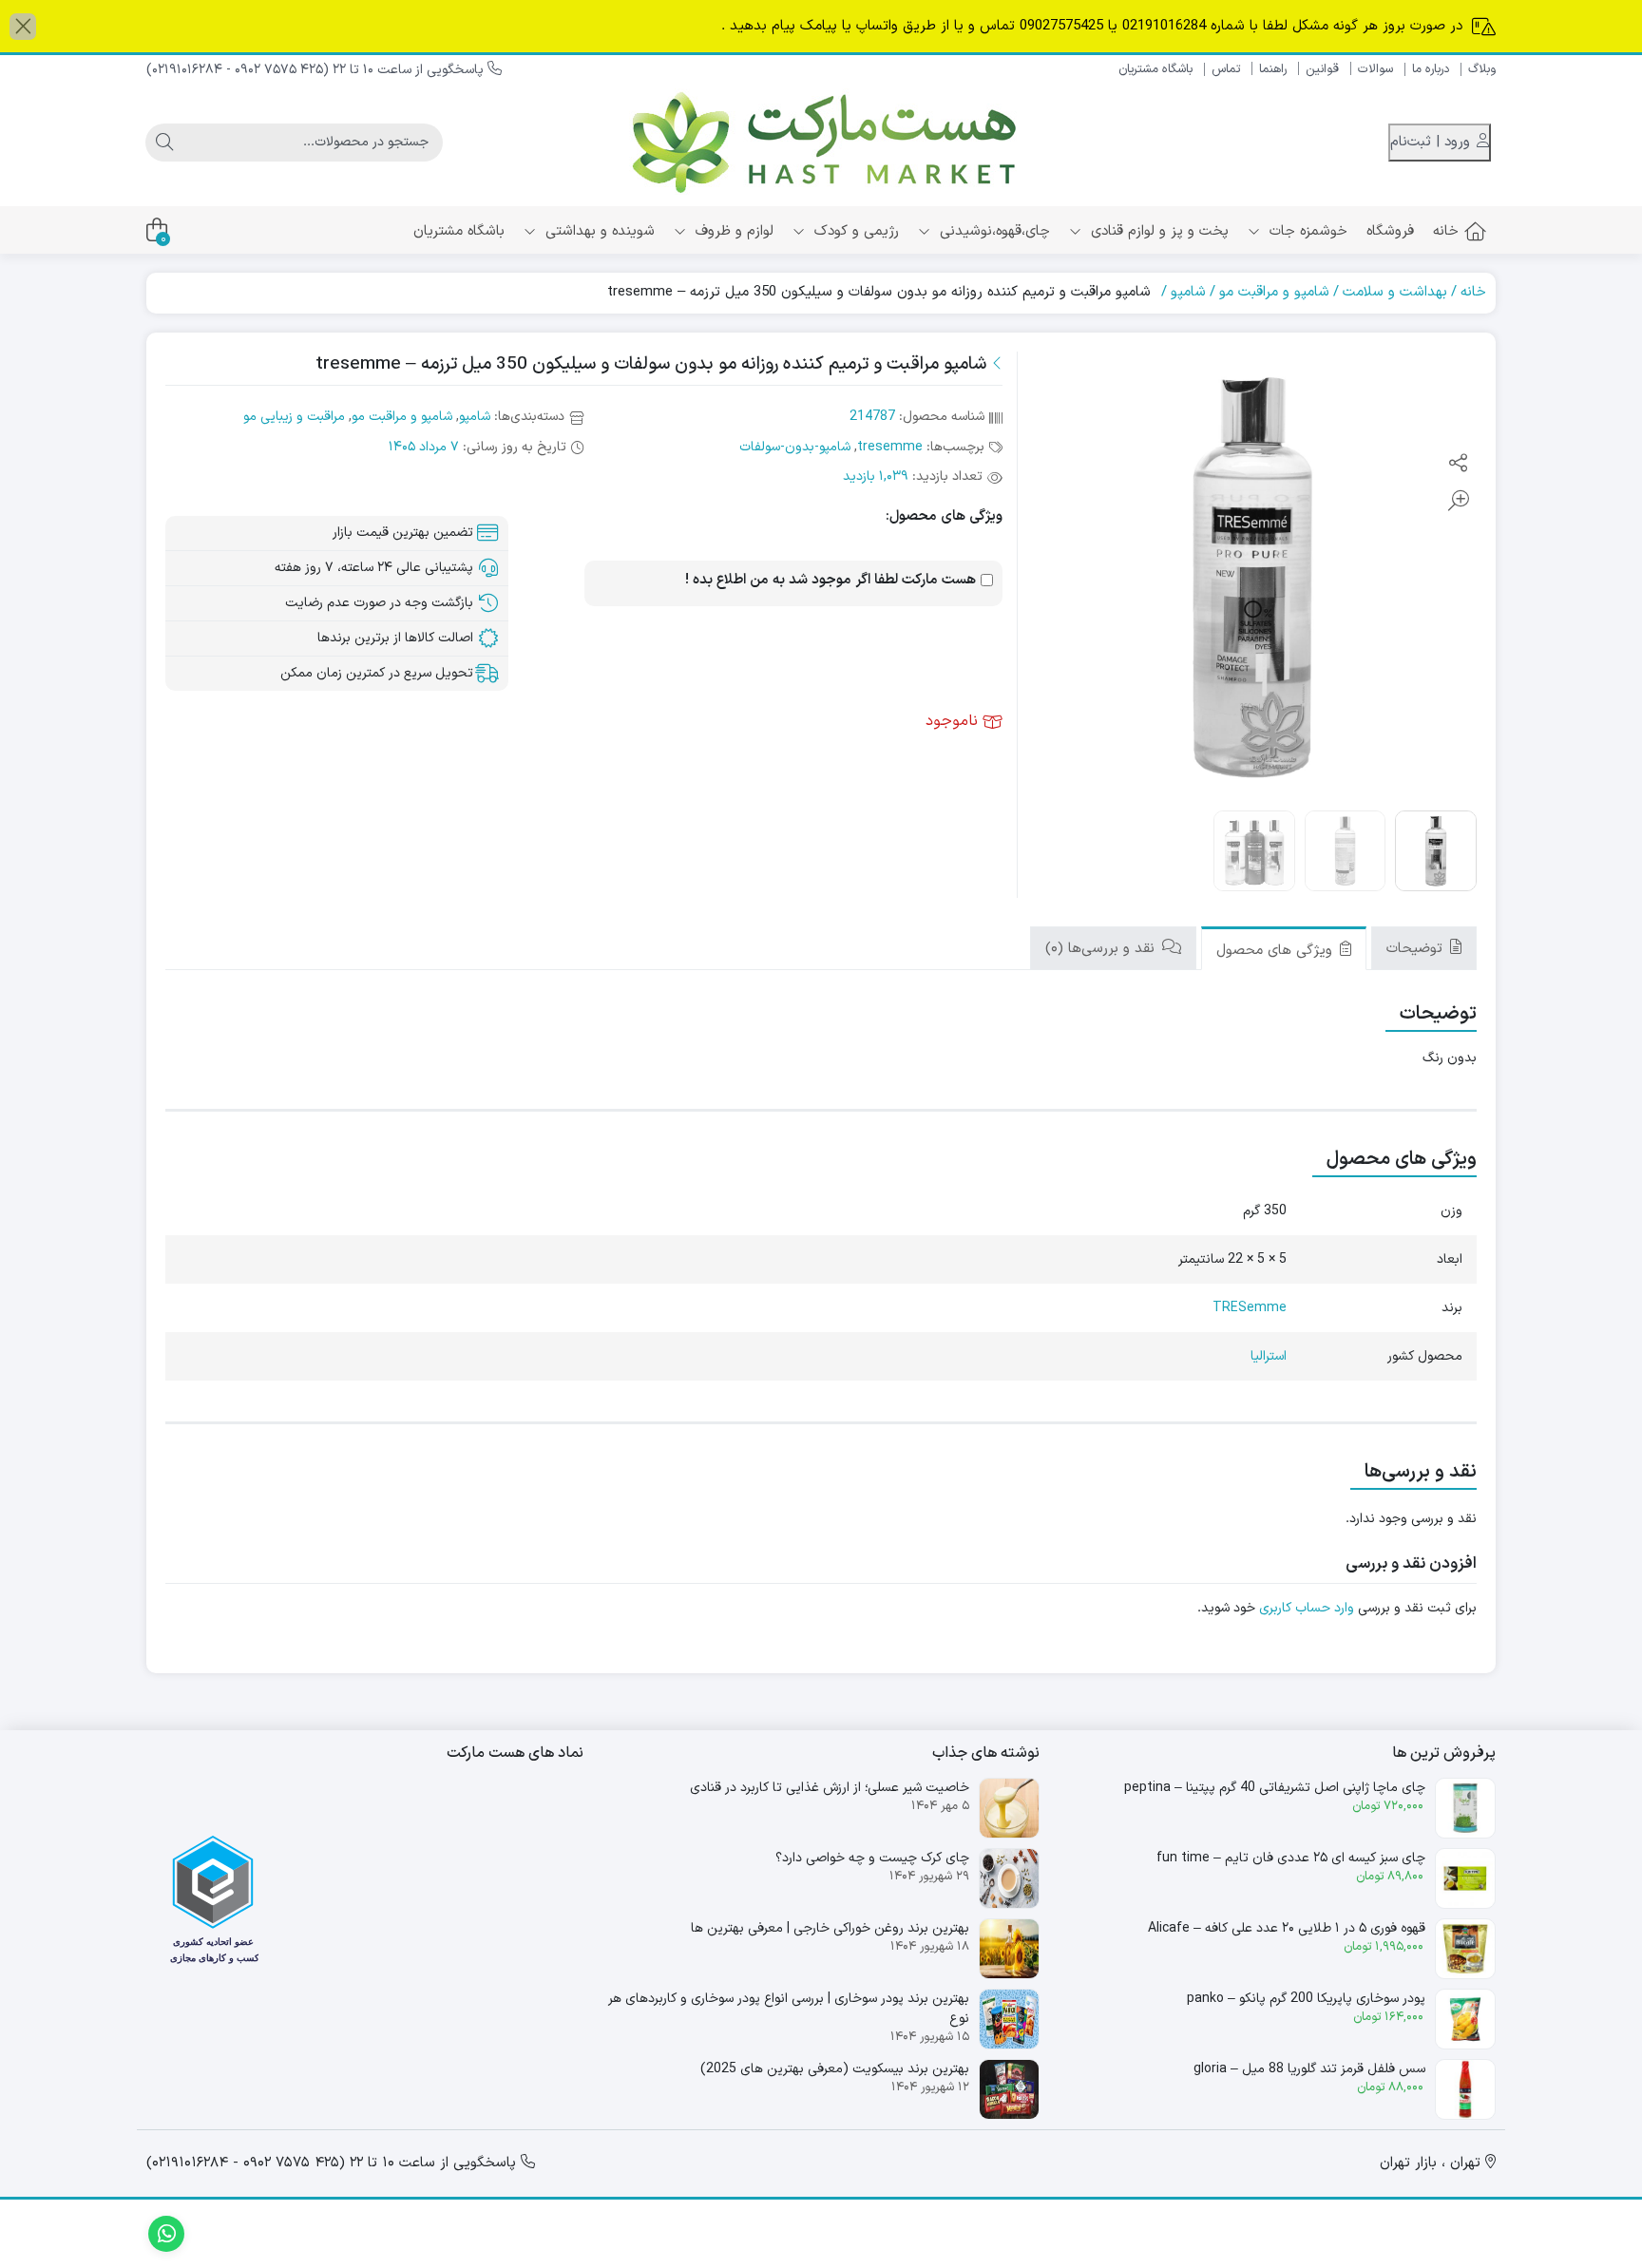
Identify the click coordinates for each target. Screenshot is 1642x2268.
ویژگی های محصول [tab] (1277, 951)
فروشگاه (1390, 231)
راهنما (1273, 69)
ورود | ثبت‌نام (1432, 142)
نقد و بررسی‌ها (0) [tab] (1102, 949)
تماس (1226, 69)
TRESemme (1250, 1308)
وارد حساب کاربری (1307, 1608)
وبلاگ (1482, 69)
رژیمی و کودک (854, 231)
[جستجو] (164, 143)
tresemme (890, 447)
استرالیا (1269, 1356)
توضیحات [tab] (1417, 949)
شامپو (1188, 292)
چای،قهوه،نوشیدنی (993, 231)
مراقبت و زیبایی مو (294, 417)
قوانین (1322, 69)
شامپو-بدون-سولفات (795, 447)
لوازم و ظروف (732, 231)
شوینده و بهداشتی (598, 231)
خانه (1446, 231)
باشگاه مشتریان (1155, 69)
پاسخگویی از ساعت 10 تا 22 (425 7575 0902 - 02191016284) (317, 70)
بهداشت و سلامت (1395, 292)
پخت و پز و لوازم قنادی (1157, 231)
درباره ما (1431, 69)
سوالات (1375, 69)
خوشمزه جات (1306, 231)
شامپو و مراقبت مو (1274, 292)
